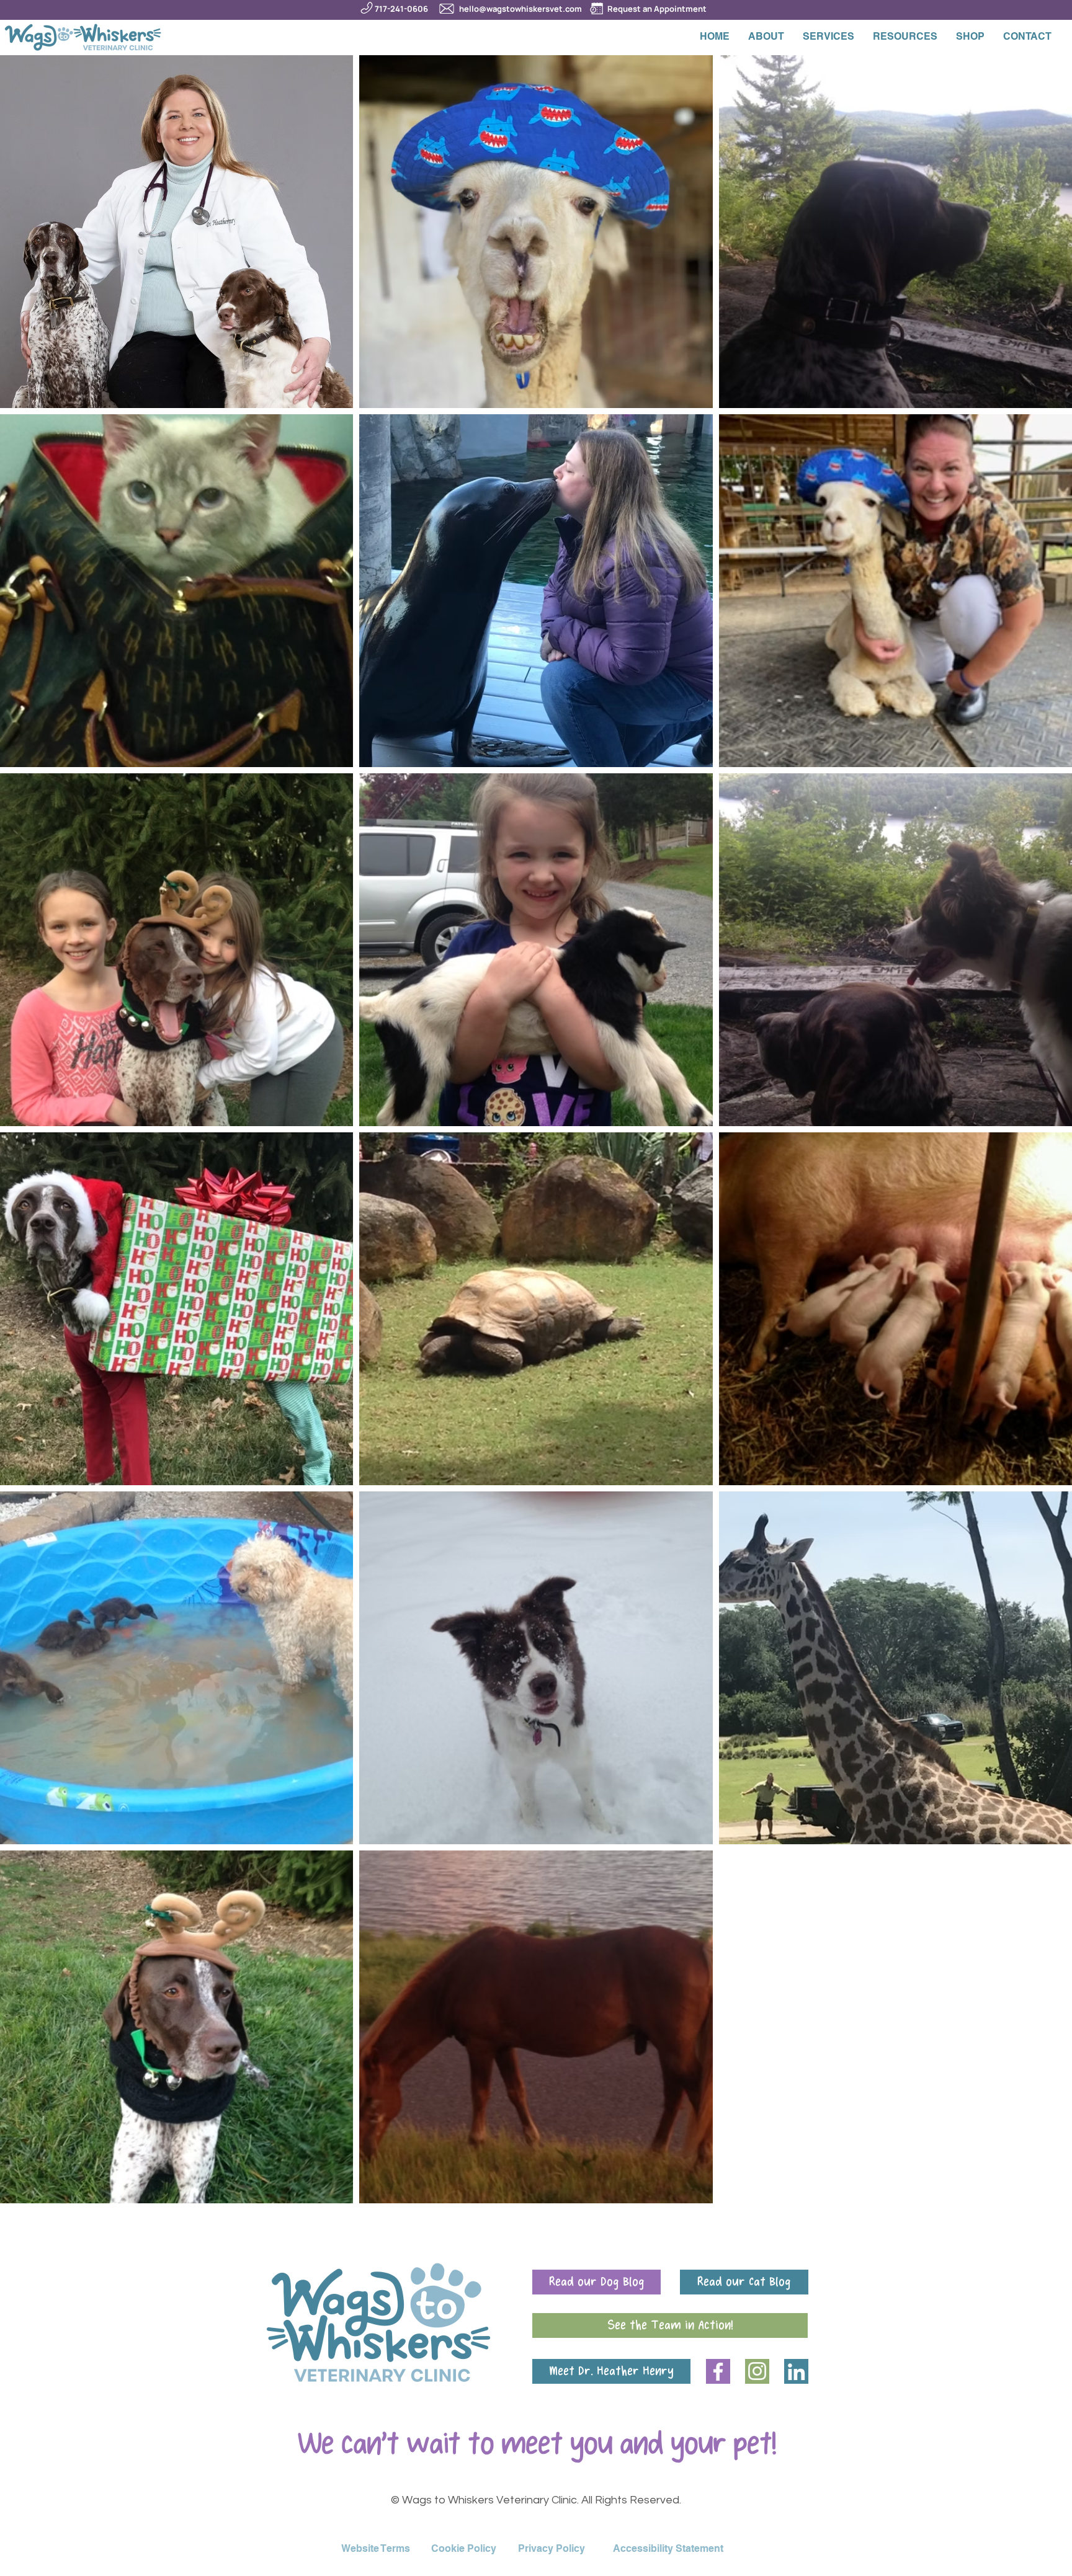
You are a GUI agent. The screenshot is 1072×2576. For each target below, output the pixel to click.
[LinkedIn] (796, 2372)
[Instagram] (757, 2371)
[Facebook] (718, 2372)
